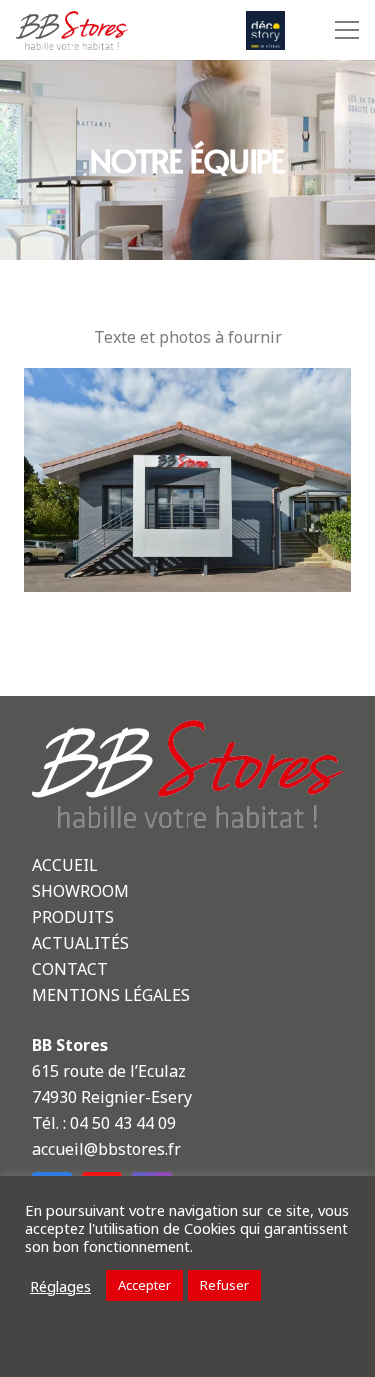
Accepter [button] (144, 1285)
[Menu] (343, 30)
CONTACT (70, 969)
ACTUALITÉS (80, 943)
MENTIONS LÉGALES (111, 995)
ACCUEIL (65, 865)
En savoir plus (76, 1315)
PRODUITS (73, 917)
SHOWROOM (80, 891)
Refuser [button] (224, 1285)
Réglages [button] (60, 1286)
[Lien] (72, 30)
